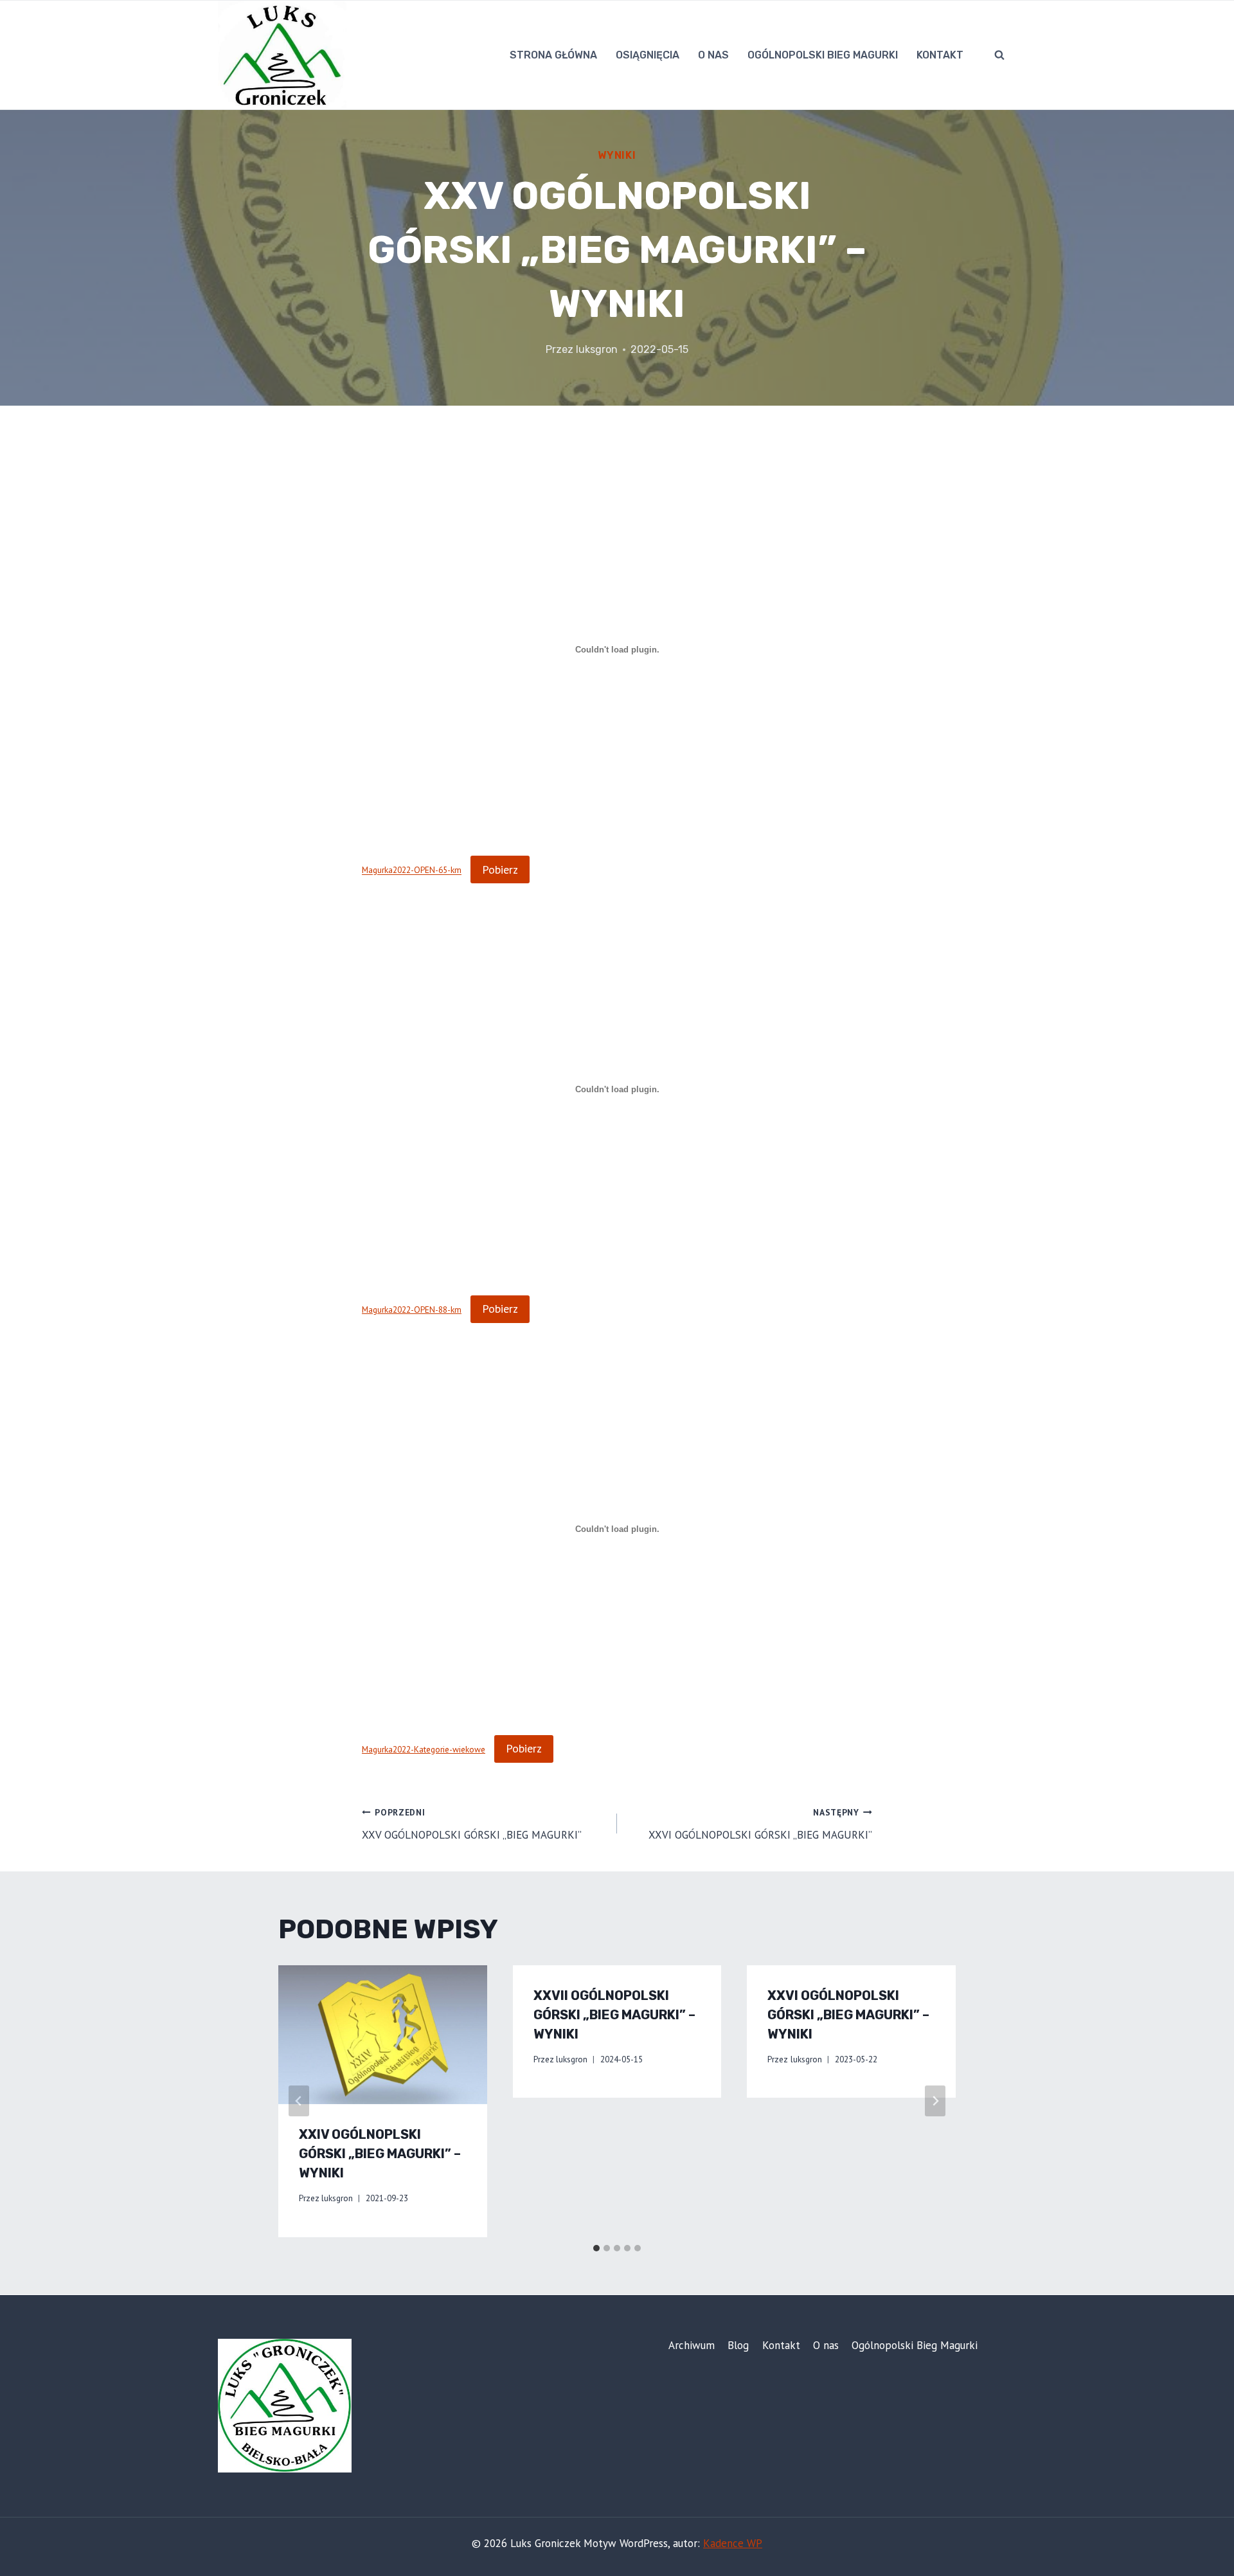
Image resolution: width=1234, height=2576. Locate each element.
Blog (738, 2345)
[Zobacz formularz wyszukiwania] (999, 55)
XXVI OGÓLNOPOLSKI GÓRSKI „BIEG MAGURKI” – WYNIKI (848, 2015)
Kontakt (940, 55)
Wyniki (617, 155)
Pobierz (500, 869)
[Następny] (935, 2101)
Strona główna (553, 55)
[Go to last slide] (299, 2101)
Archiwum (692, 2345)
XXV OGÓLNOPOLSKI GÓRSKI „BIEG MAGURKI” (472, 1824)
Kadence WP (733, 2543)
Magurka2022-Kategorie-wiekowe (424, 1749)
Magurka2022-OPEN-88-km (412, 1310)
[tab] (596, 2248)
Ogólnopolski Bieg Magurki (823, 55)
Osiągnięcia (648, 55)
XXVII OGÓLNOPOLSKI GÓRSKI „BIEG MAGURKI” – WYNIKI (614, 2015)
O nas (713, 55)
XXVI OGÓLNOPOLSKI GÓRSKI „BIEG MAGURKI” (760, 1824)
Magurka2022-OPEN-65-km (412, 870)
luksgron (597, 349)
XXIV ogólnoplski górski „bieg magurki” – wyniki (380, 2154)
